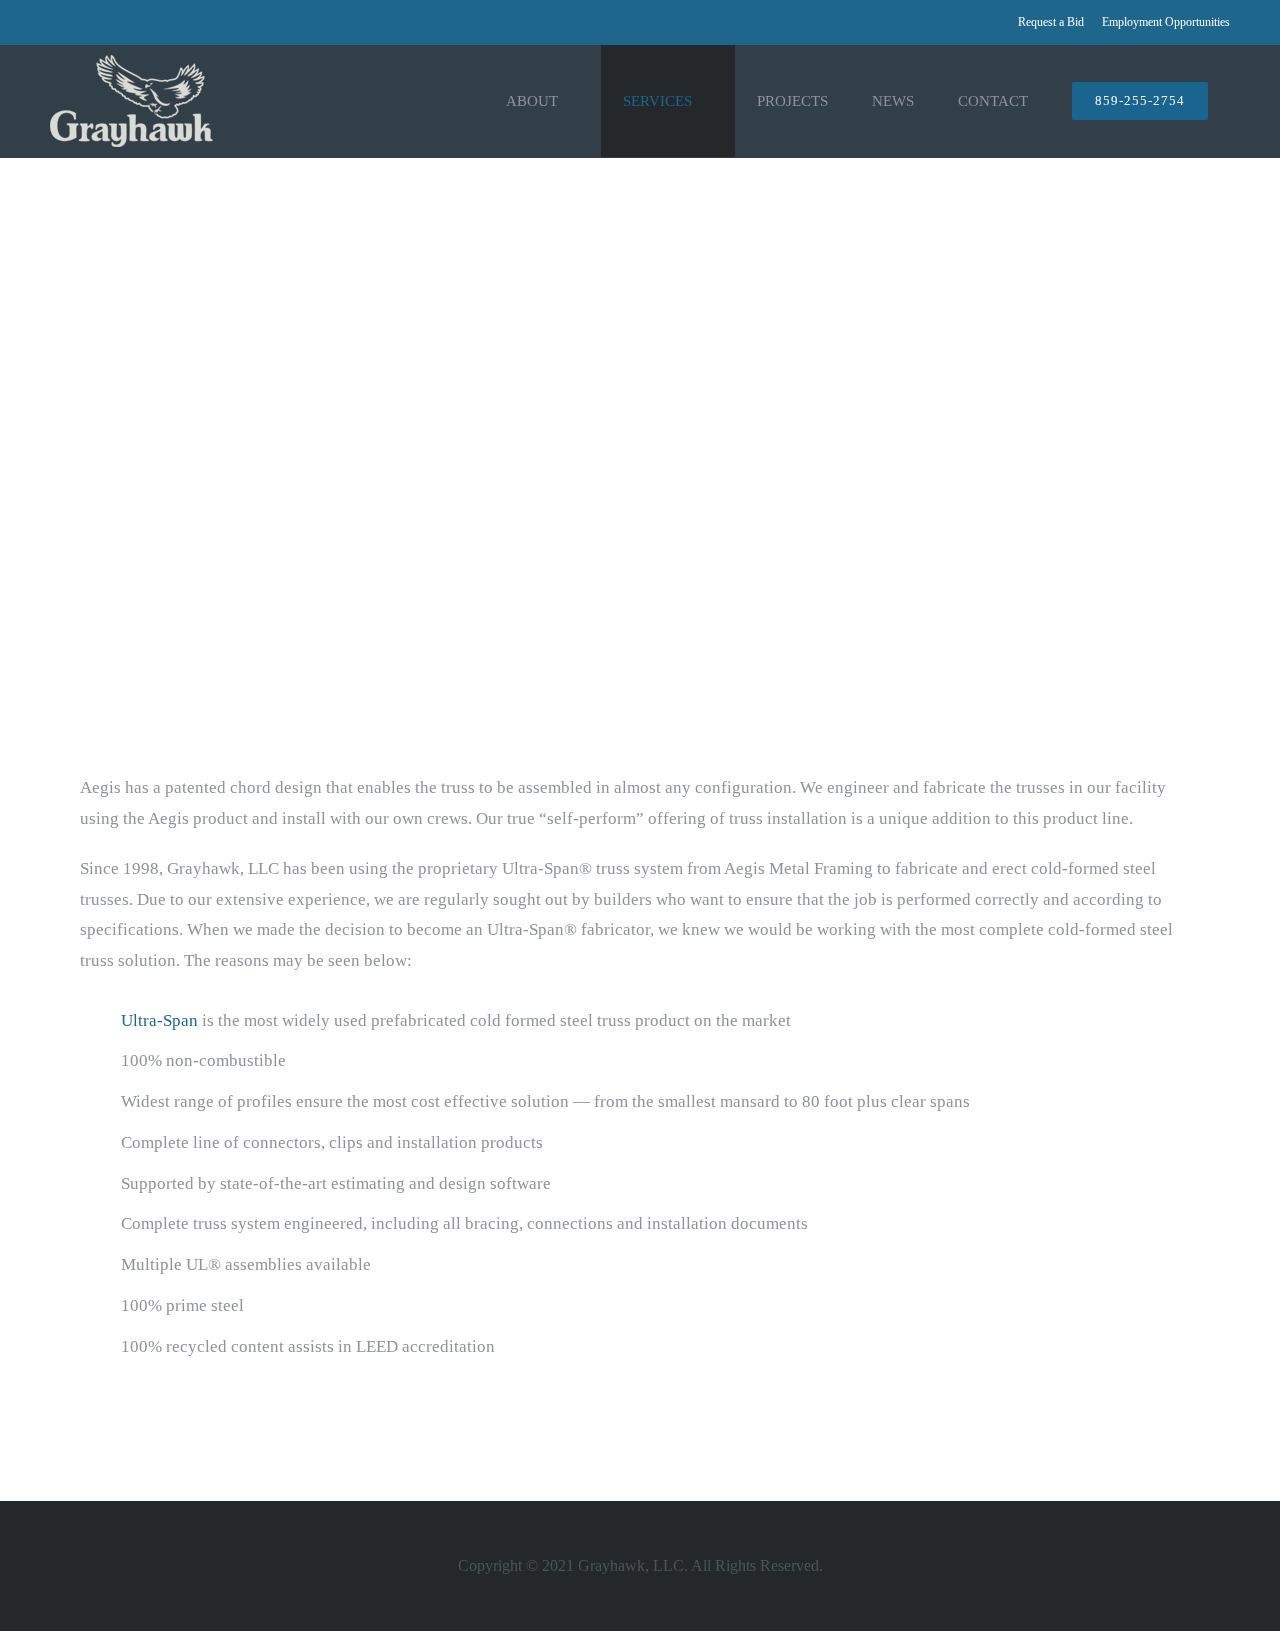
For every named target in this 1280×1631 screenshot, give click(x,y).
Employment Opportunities (1166, 22)
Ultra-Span (159, 1020)
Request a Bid (1051, 22)
